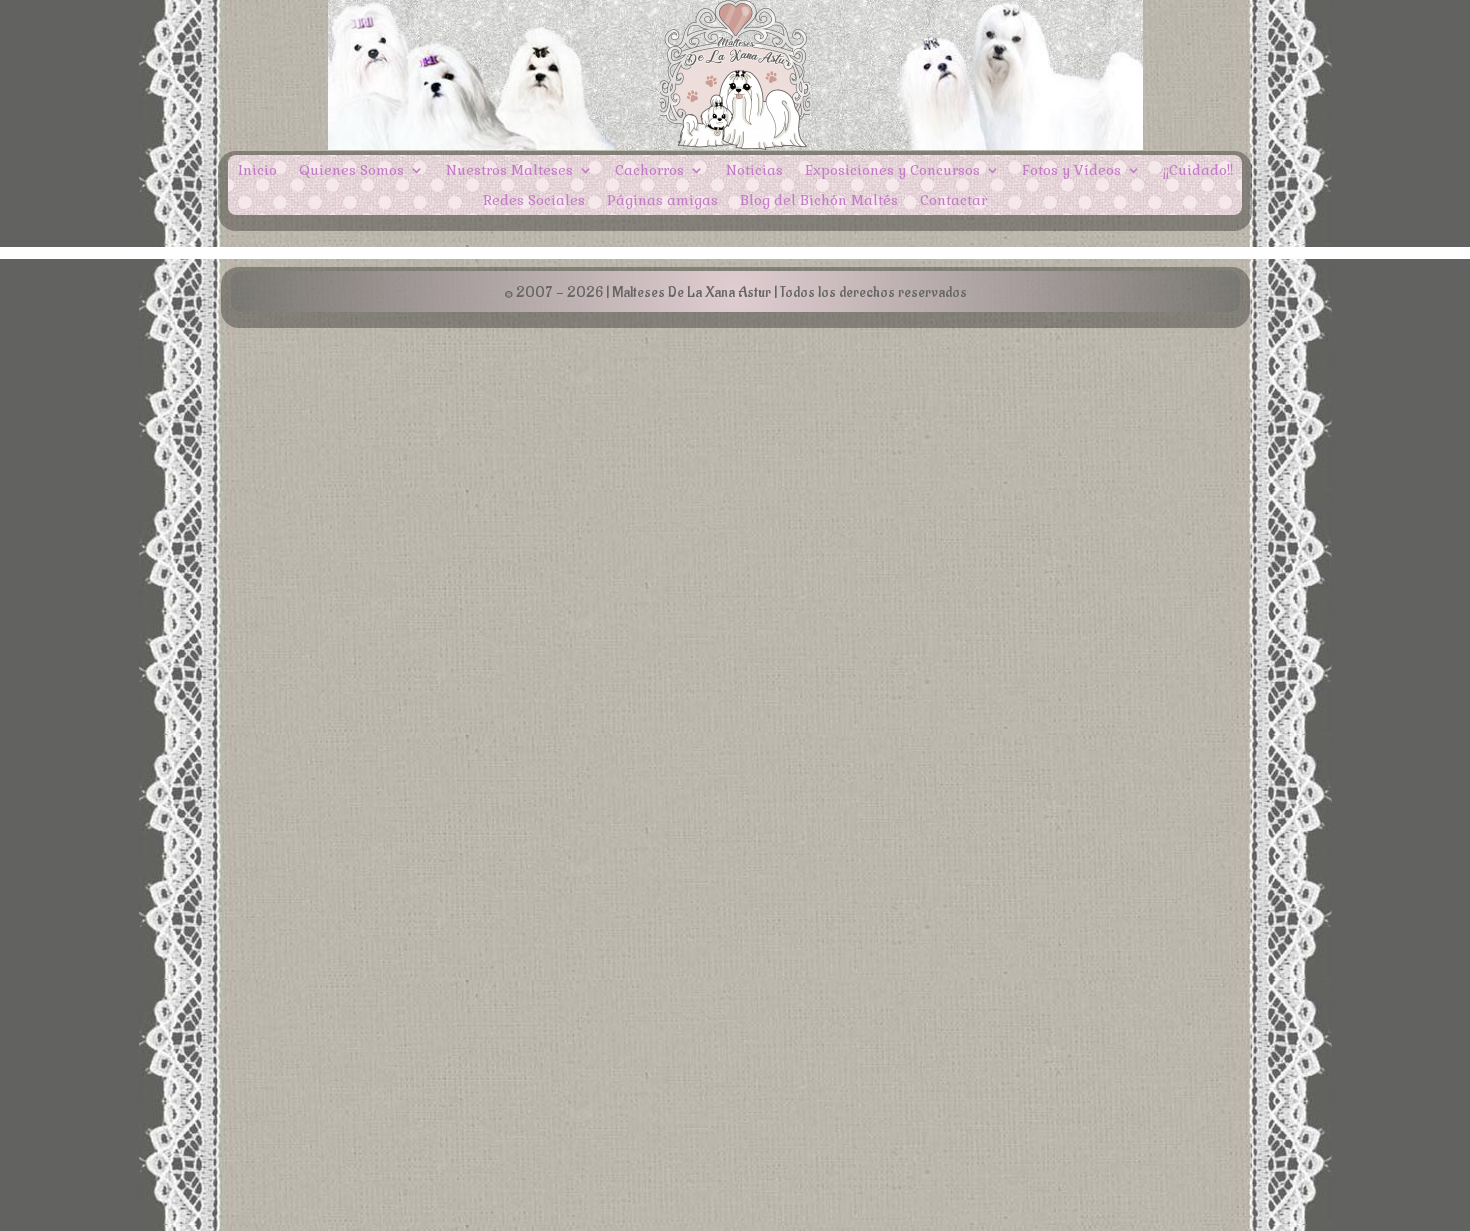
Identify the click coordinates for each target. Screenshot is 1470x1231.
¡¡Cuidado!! (1198, 171)
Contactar (953, 201)
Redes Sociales (534, 201)
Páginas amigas (662, 201)
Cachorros (649, 171)
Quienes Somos (351, 171)
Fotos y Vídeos (1071, 171)
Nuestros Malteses (509, 171)
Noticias (754, 171)
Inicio (257, 171)
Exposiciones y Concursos (892, 171)
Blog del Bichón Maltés (819, 201)
